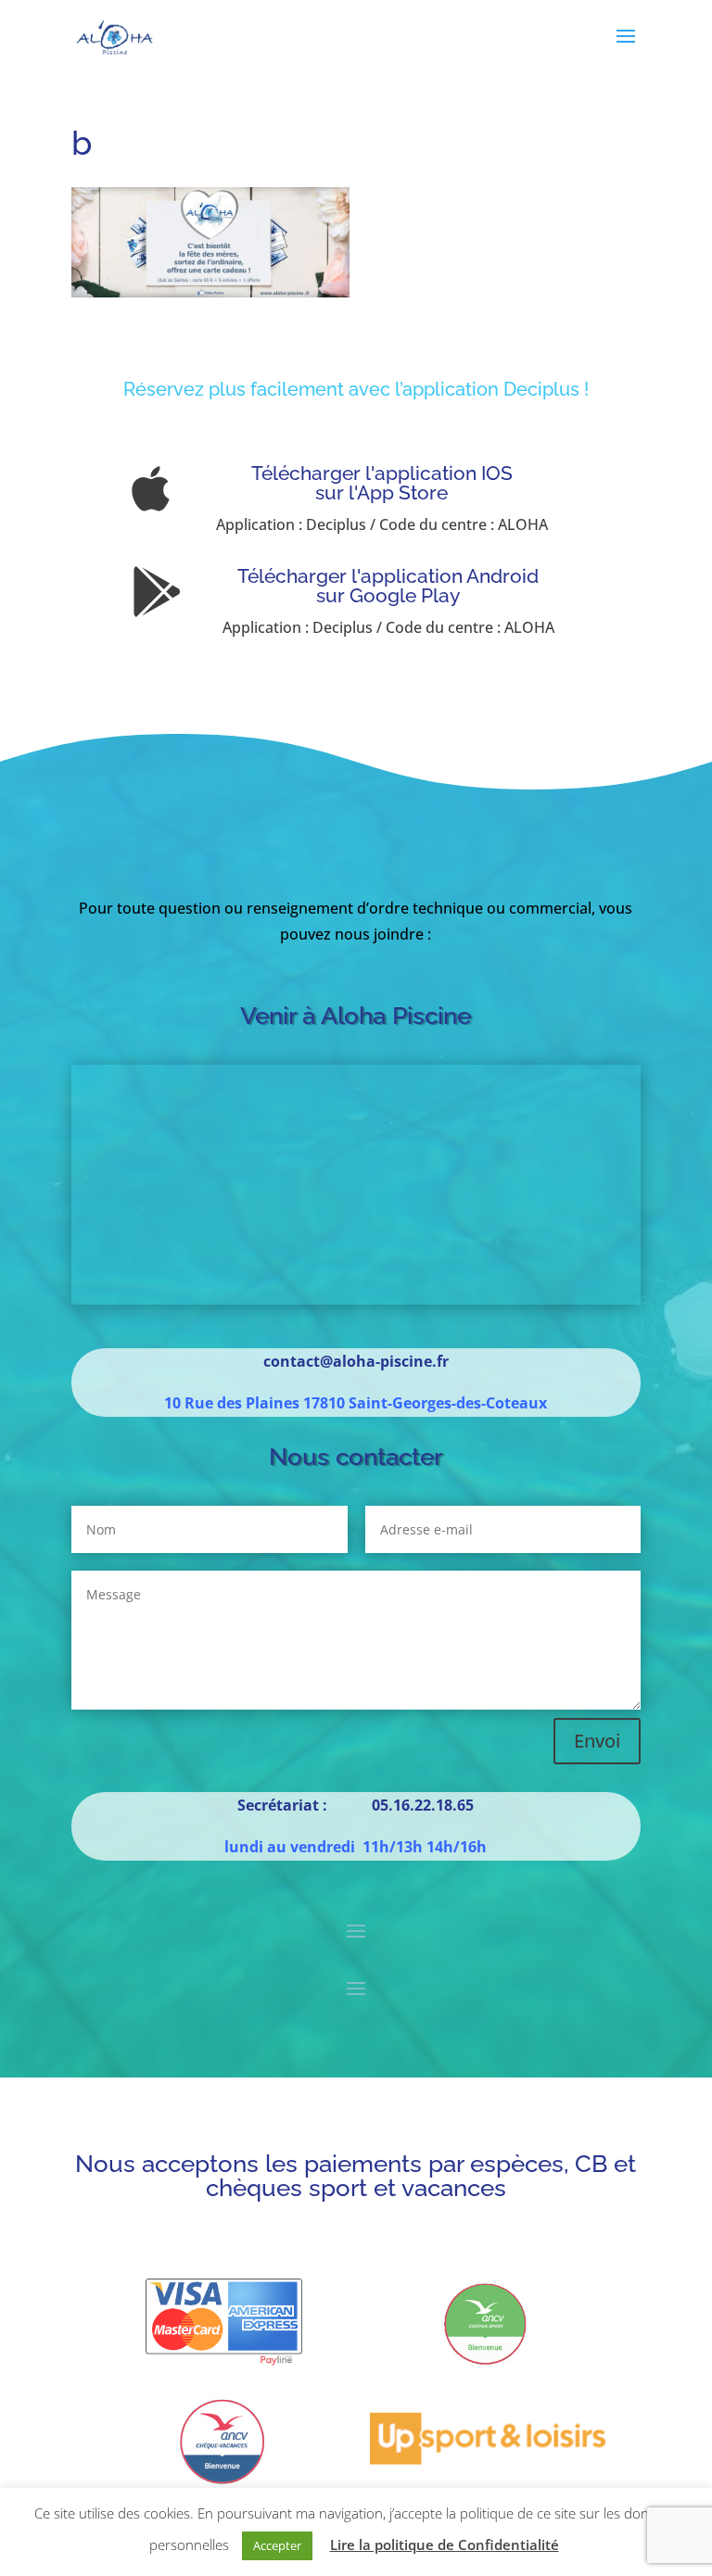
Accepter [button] (277, 2545)
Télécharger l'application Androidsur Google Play (388, 586)
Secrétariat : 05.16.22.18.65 (356, 1805)
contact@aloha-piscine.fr (356, 1361)
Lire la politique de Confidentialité (445, 2544)
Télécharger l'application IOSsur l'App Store (382, 483)
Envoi (597, 1741)
